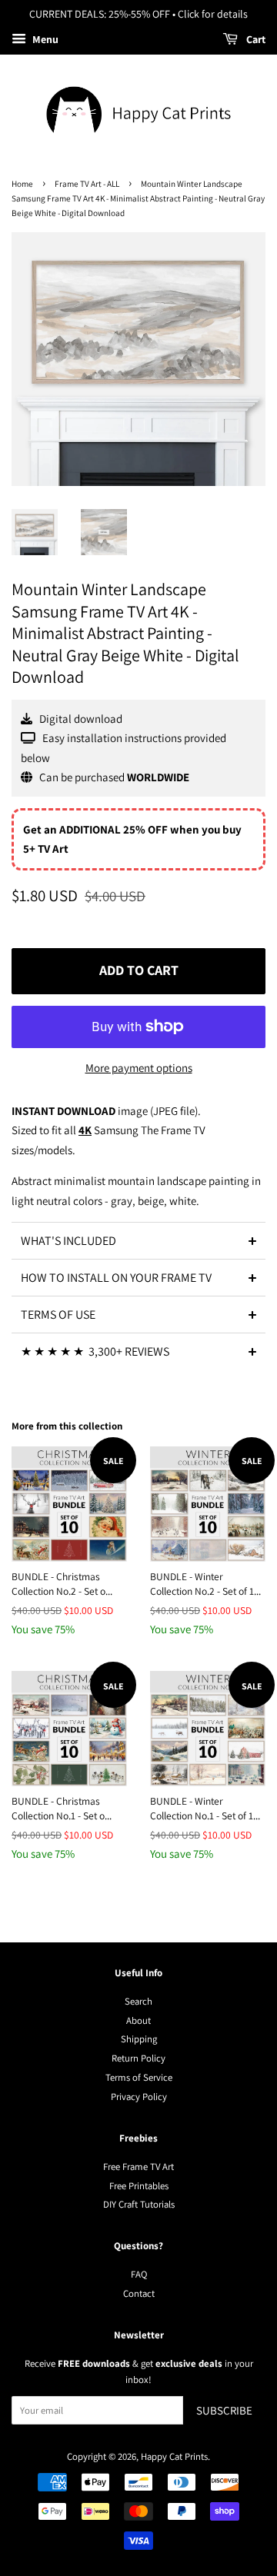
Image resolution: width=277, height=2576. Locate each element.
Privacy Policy (139, 2097)
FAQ (139, 2274)
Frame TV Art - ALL (87, 184)
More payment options (139, 1068)
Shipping (139, 2039)
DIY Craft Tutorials (139, 2204)
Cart (255, 39)
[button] (138, 1240)
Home (22, 184)
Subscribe (224, 2410)
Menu (44, 39)
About (138, 2020)
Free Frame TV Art (138, 2167)
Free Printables (139, 2186)
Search (138, 2001)
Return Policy (138, 2058)
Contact (139, 2293)
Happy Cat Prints (174, 2456)
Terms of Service (139, 2077)
